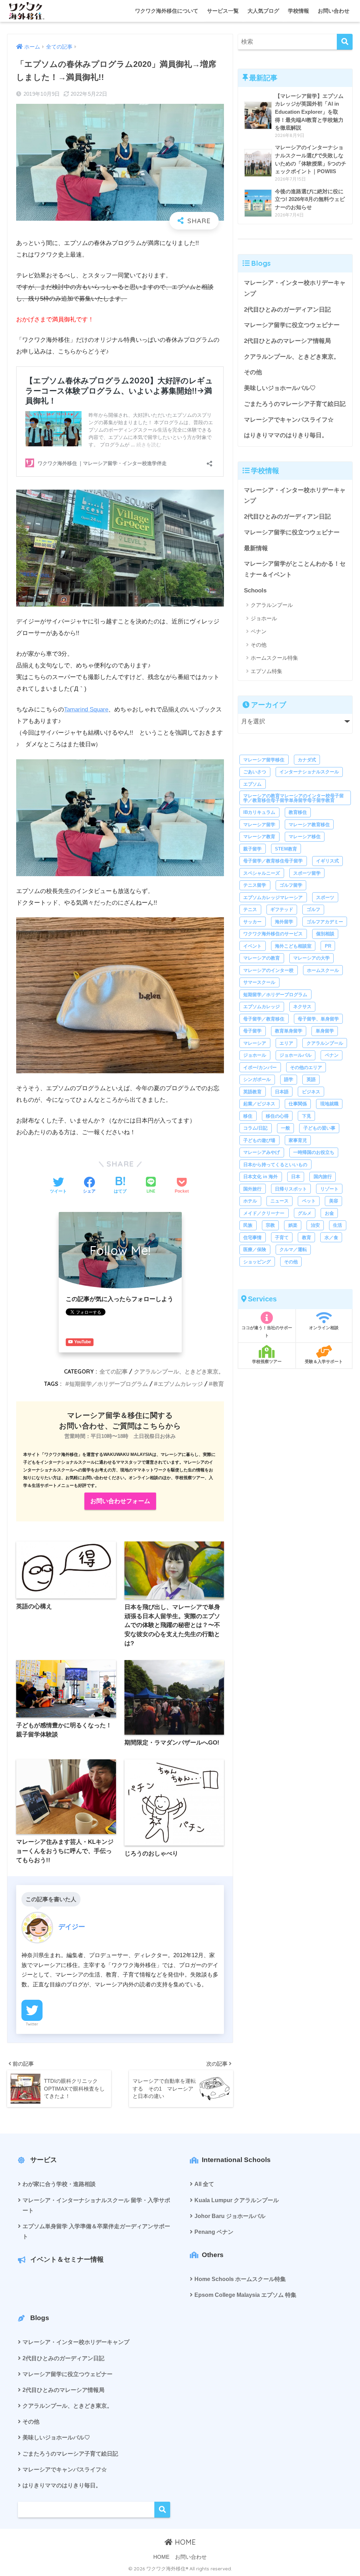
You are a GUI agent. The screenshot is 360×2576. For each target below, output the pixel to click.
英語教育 (252, 1092)
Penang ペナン (214, 2232)
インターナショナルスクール (309, 772)
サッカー (252, 922)
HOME (184, 2542)
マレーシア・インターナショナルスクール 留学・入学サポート (96, 2205)
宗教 (270, 1225)
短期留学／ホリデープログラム (109, 1384)
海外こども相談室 (293, 946)
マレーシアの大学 (311, 958)
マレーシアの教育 (262, 958)
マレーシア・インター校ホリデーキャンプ (295, 288)
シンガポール (257, 1079)
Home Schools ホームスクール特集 (240, 2279)
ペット (309, 1201)
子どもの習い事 (319, 1128)
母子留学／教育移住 (264, 1019)
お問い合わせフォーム (120, 1501)
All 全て (204, 2184)
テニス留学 (255, 885)
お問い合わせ (334, 11)
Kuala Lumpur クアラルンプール (237, 2200)
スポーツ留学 (307, 873)
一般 (285, 1128)
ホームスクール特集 (274, 658)
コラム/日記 (255, 1128)
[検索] (345, 42)
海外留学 (284, 922)
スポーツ (325, 897)
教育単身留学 (289, 1031)
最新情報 (256, 548)
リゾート (329, 1189)
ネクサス (302, 1007)
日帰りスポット (291, 1189)
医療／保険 (255, 1249)
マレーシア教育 (259, 837)
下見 (307, 1116)
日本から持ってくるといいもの (275, 1165)
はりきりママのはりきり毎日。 (286, 435)
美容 (334, 1201)
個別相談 (325, 934)
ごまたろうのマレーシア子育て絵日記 (295, 404)
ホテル (250, 1201)
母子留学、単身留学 (318, 1019)
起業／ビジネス (259, 1104)
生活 (337, 1225)
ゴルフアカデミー (325, 922)
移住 (248, 1116)
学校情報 (298, 11)
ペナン (259, 631)
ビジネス (311, 1092)
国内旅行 (323, 1177)
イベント (252, 946)
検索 (162, 2510)
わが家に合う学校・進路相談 (59, 2184)
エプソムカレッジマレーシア (273, 897)
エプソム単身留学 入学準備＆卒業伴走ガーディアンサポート (96, 2231)
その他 (253, 372)
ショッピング (257, 1262)
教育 (218, 1384)
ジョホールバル (295, 1055)
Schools (255, 590)
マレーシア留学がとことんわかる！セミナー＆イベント (295, 569)
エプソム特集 (266, 671)
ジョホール (264, 618)
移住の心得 (277, 1116)
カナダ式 (307, 760)
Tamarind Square (86, 709)
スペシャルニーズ (262, 873)
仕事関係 (298, 1104)
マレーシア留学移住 (264, 760)
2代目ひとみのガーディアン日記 (287, 310)
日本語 (282, 1092)
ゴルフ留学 (291, 885)
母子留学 (252, 1031)
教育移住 (298, 812)
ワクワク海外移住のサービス (273, 934)
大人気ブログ (263, 11)
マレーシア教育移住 (309, 825)
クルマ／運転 (293, 1249)
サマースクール (259, 982)
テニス (250, 909)
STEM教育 (286, 849)
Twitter (32, 2024)
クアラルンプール (272, 605)
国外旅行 (252, 1189)
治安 (315, 1225)
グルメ (305, 1213)
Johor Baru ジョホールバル (230, 2216)
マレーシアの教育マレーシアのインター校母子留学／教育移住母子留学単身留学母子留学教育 (294, 798)
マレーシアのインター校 (268, 970)
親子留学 (252, 849)
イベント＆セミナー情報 (67, 2259)
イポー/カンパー (260, 1067)
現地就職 (329, 1104)
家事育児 (298, 1140)
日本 (296, 1177)
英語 (311, 1079)
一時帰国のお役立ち (314, 1152)
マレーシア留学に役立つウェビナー (292, 325)
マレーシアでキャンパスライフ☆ (289, 420)
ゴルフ (313, 909)
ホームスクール (323, 970)
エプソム (252, 784)
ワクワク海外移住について (167, 11)
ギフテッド (282, 909)
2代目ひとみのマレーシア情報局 (287, 341)
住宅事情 (252, 1237)
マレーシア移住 (305, 837)
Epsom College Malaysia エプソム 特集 (245, 2295)
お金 (329, 1213)
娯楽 (293, 1225)
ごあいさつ (255, 772)
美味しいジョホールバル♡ (280, 388)
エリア (286, 1043)
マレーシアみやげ (262, 1152)
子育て (282, 1237)
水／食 (331, 1237)
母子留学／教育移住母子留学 (273, 861)
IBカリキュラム (259, 812)
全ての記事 (114, 1371)
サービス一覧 (223, 11)
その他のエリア (306, 1067)
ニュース (279, 1201)
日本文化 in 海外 (261, 1177)
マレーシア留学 (259, 825)
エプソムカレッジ (180, 1384)
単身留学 (325, 1031)
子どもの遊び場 (259, 1140)
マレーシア (255, 1043)
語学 (289, 1079)
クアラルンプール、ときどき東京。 (179, 1371)
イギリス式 (327, 861)
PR (328, 946)
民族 (248, 1225)
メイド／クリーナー (264, 1213)
